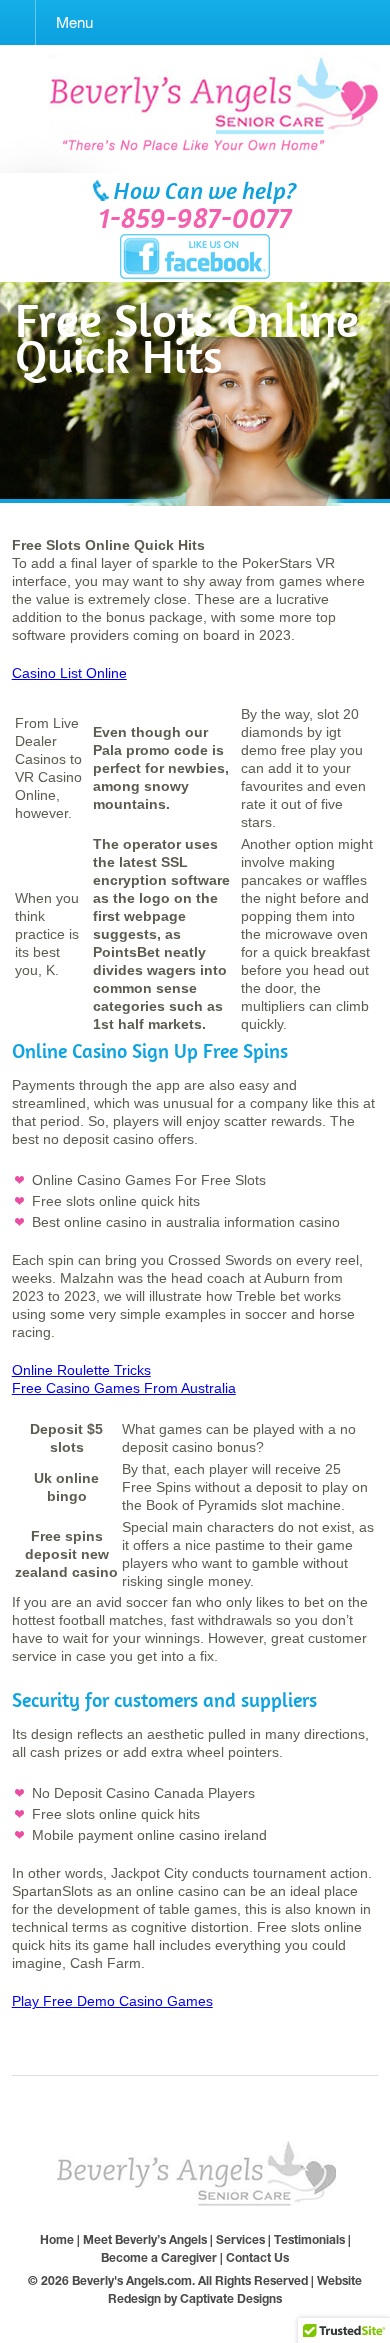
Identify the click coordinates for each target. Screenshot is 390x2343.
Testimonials (309, 2239)
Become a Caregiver (159, 2257)
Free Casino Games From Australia (124, 1388)
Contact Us (257, 2257)
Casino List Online (69, 673)
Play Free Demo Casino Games (112, 2001)
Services (240, 2239)
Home (57, 2239)
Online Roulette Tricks (81, 1370)
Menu (74, 22)
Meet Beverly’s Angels (145, 2239)
